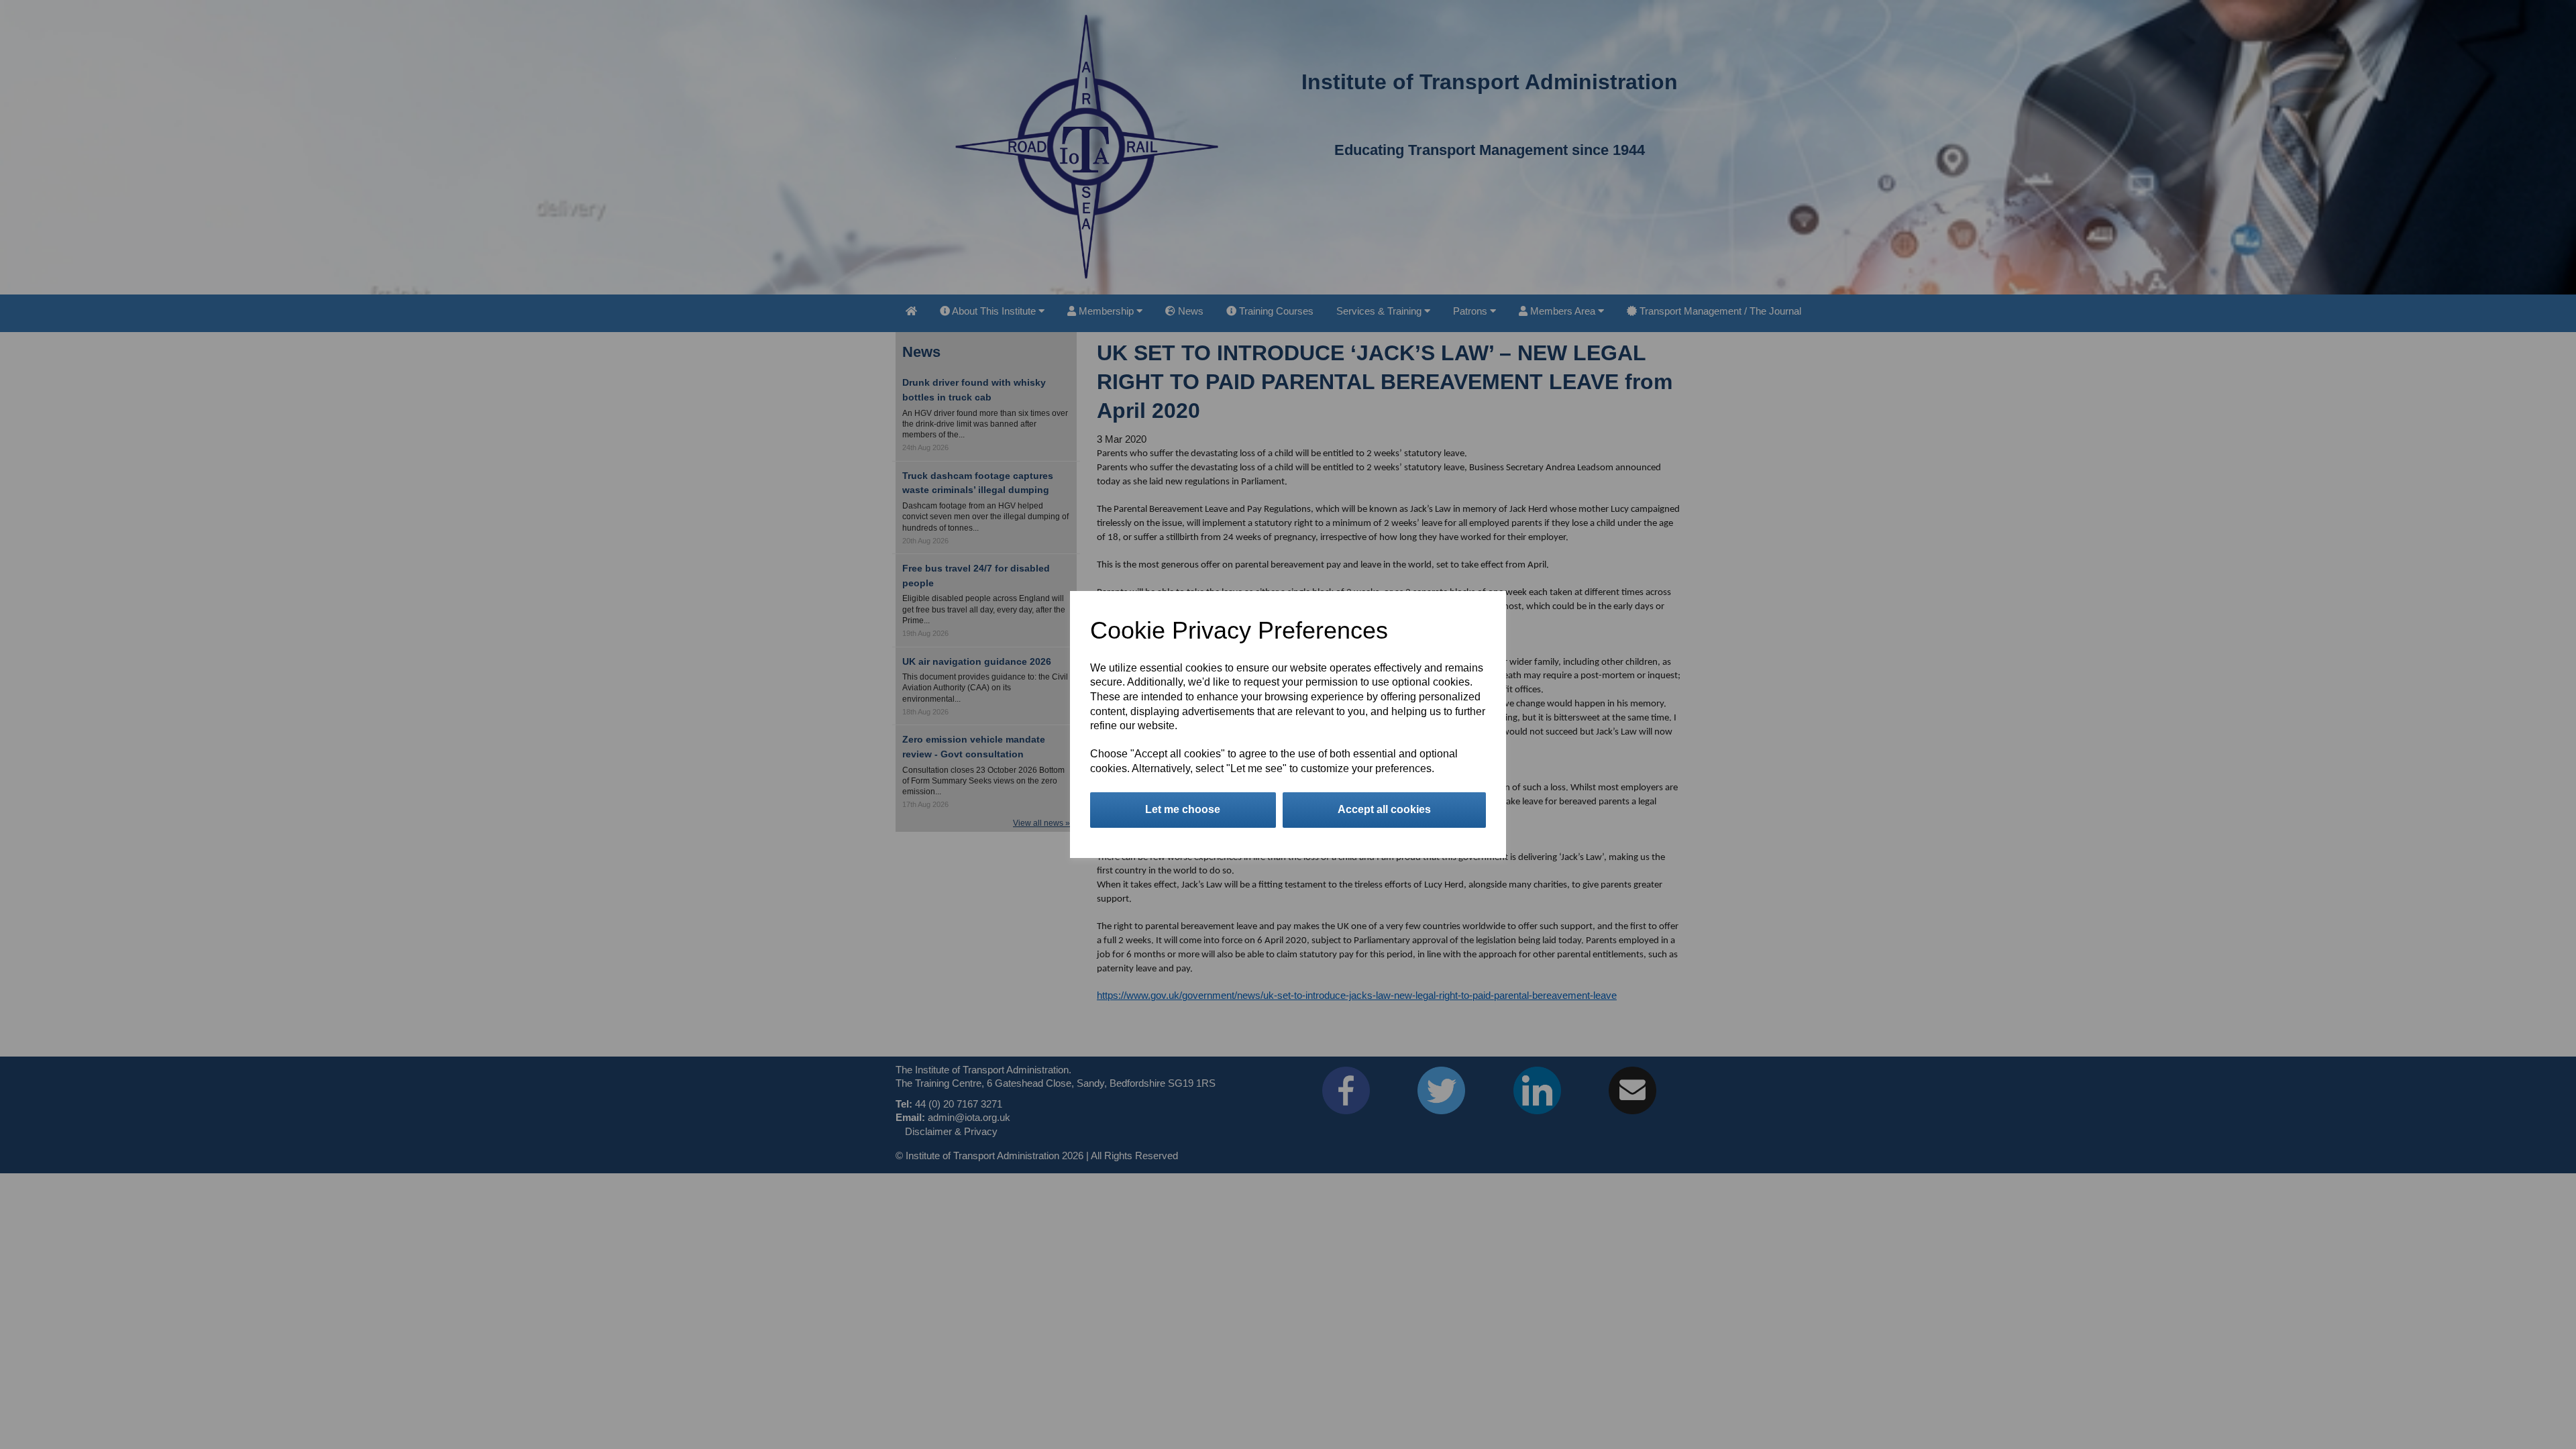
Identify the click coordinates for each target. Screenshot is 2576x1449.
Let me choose (1183, 809)
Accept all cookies (1384, 809)
